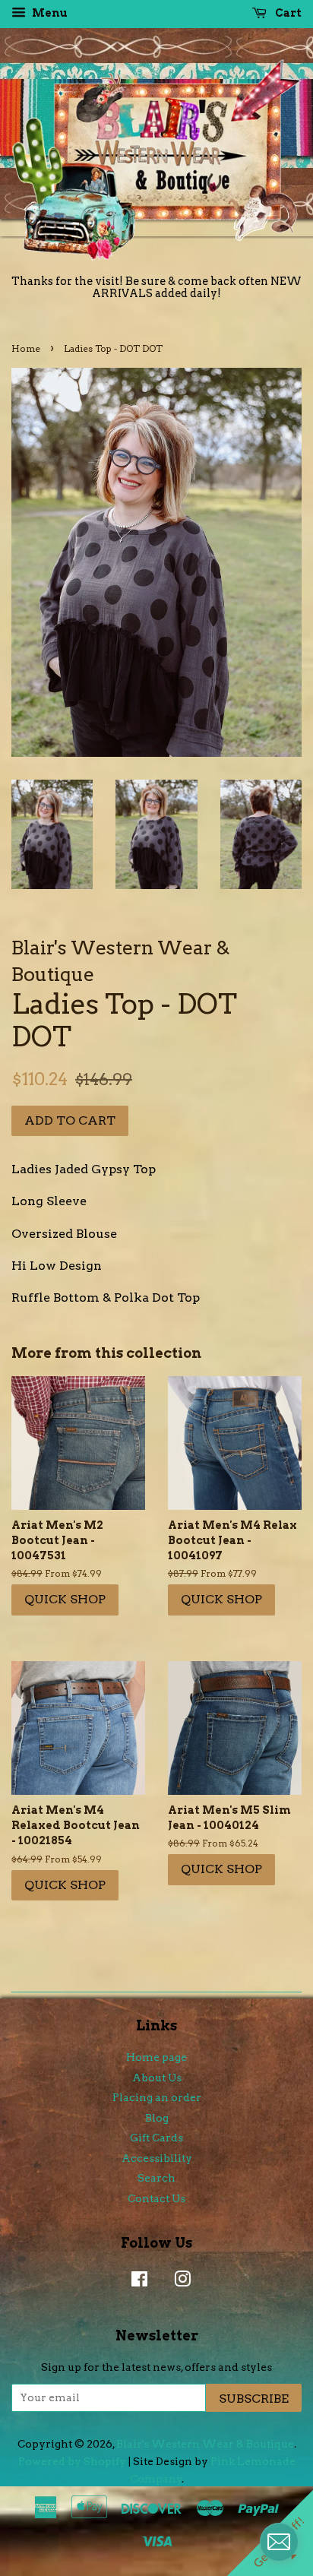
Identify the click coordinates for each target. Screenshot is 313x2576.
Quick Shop (65, 1599)
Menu (49, 13)
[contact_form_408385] (279, 2542)
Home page (156, 2057)
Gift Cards (156, 2138)
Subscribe (254, 2399)
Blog (157, 2118)
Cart (287, 13)
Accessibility (157, 2158)
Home (26, 348)
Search (156, 2178)
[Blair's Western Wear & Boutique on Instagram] (179, 2282)
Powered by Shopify (72, 2461)
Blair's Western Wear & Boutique (205, 2444)
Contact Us (156, 2198)
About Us (157, 2078)
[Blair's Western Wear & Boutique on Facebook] (136, 2282)
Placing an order (157, 2097)
